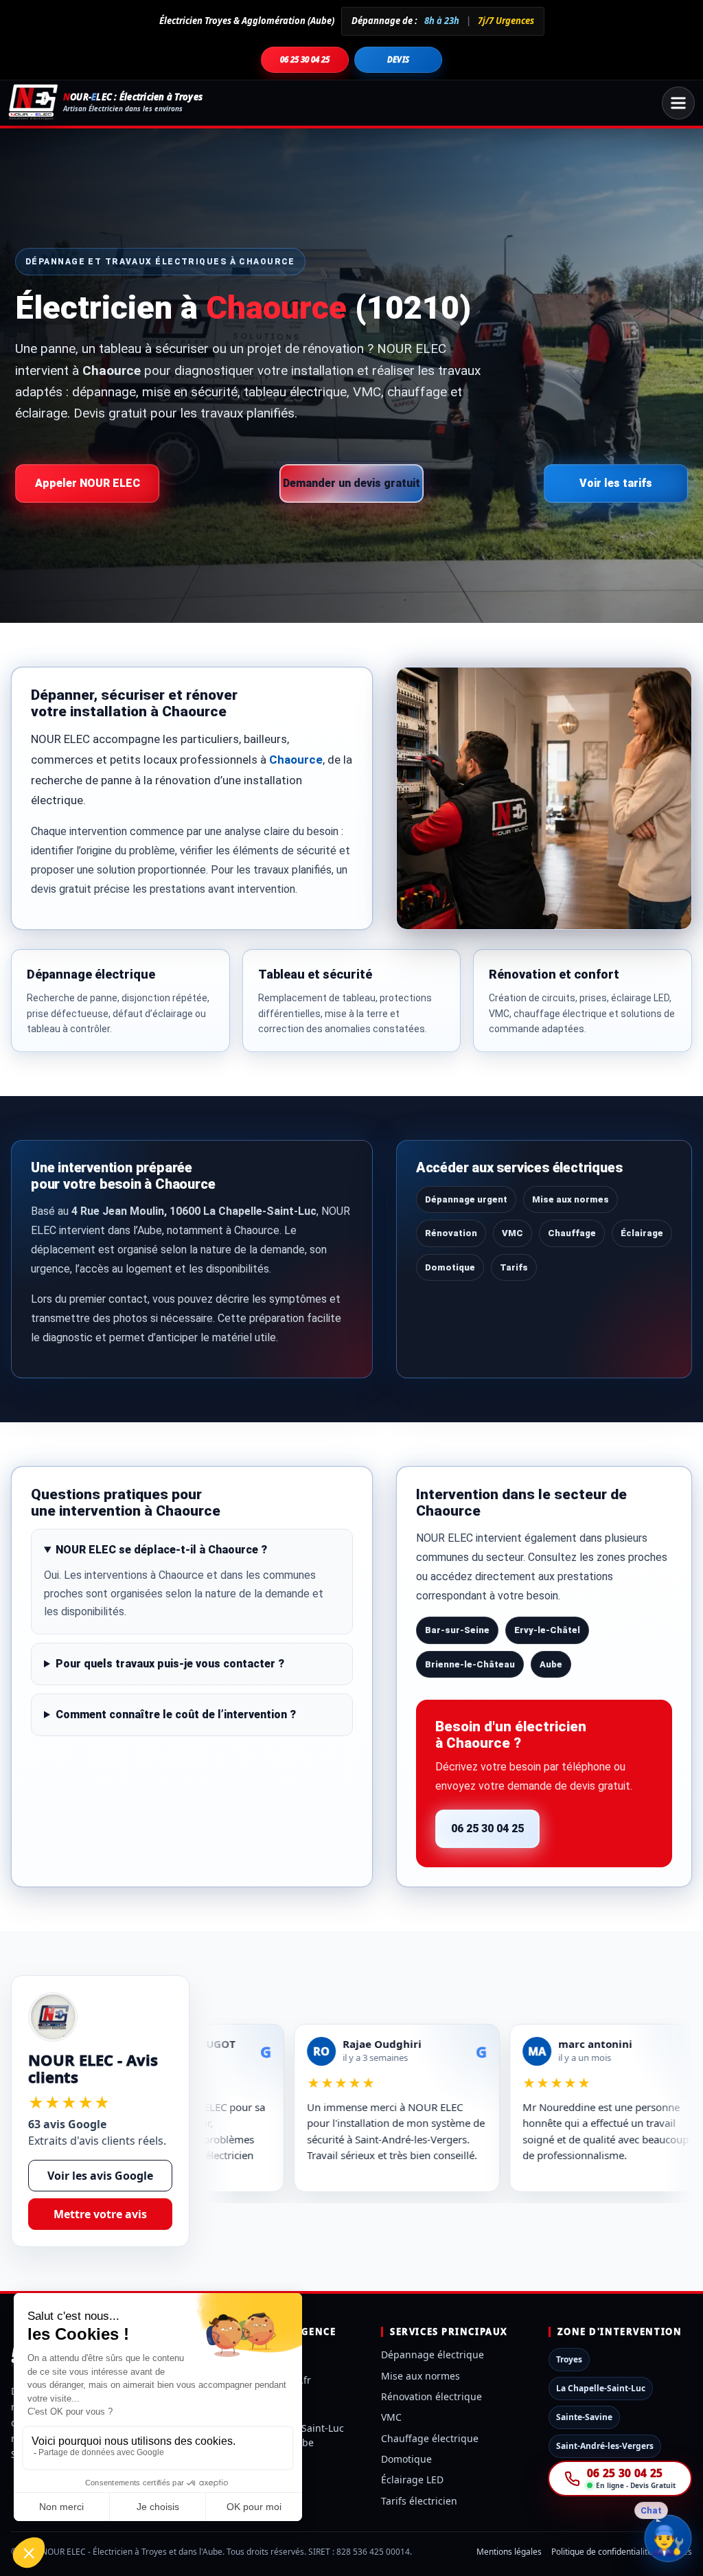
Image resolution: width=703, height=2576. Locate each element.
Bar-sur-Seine (457, 1630)
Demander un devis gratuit (351, 483)
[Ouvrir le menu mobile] (678, 103)
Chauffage (572, 1233)
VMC (512, 1233)
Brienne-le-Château (470, 1664)
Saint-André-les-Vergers (605, 2446)
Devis (399, 59)
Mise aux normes (571, 1199)
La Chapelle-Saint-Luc (601, 2388)
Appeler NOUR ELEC (88, 483)
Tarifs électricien (419, 2501)
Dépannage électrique (433, 2355)
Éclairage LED (412, 2480)
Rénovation (451, 1233)
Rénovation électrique (431, 2396)
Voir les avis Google (100, 2176)
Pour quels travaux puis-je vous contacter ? (170, 1664)
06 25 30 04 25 (305, 59)
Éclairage (642, 1233)
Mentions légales (509, 2552)
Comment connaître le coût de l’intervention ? (176, 1714)
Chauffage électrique (430, 2438)
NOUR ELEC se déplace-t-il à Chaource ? (161, 1550)
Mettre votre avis (100, 2214)
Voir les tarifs (616, 483)
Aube (551, 1664)
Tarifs (514, 1267)
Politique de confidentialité (602, 2552)
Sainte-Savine (584, 2417)
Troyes (569, 2359)
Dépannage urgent (466, 1199)
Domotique (450, 1267)
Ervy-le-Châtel (547, 1630)
